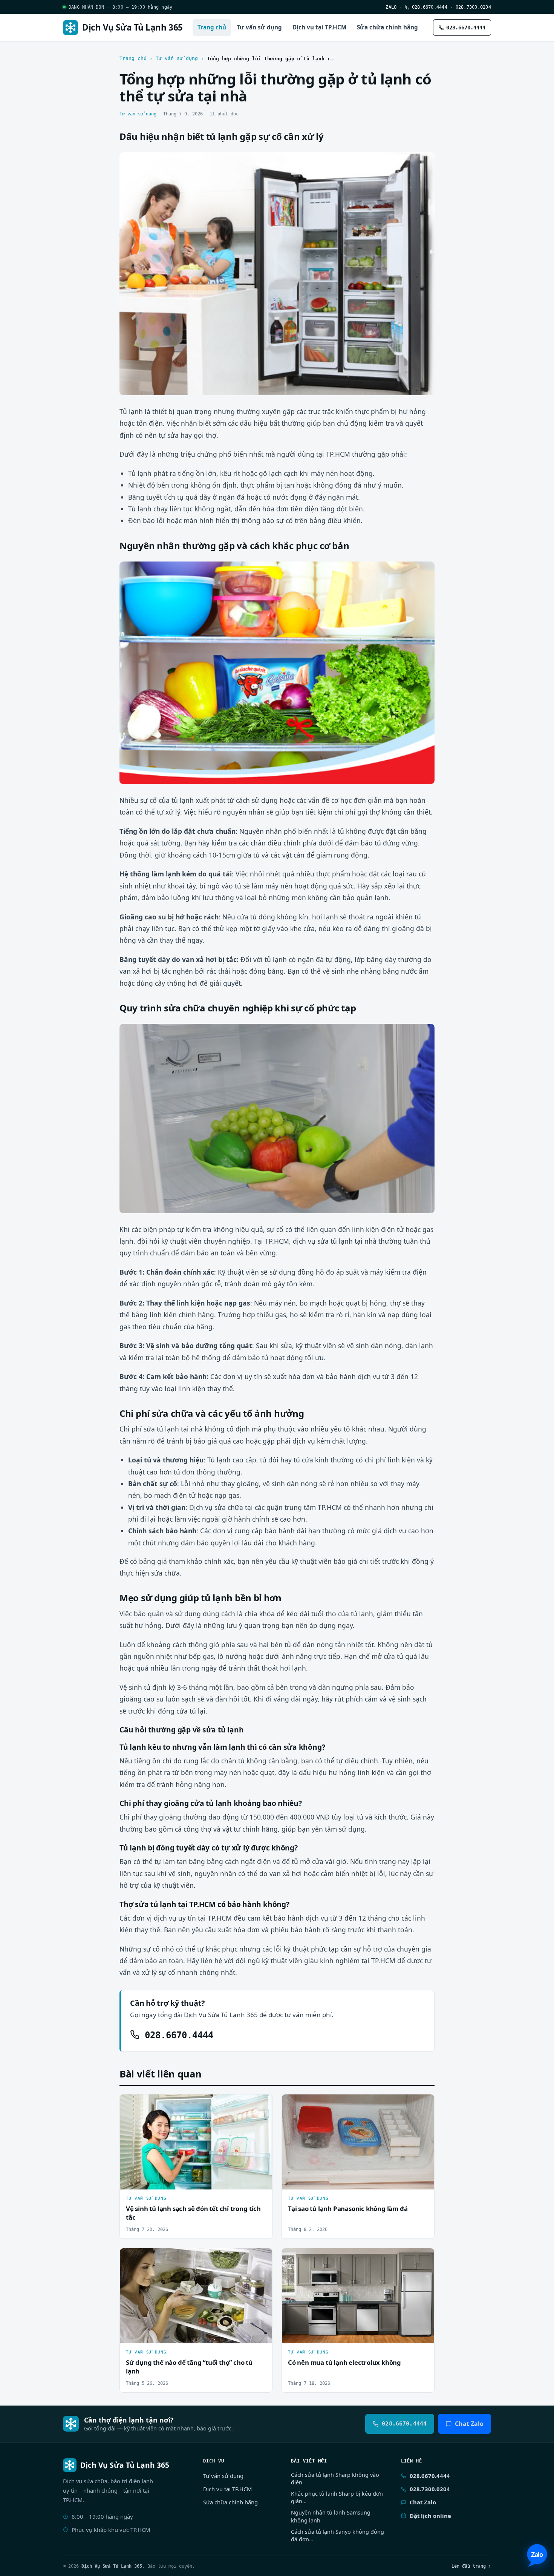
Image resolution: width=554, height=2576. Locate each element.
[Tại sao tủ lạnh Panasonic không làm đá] (358, 2142)
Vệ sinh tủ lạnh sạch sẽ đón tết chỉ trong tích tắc (193, 2213)
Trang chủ (212, 27)
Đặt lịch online (430, 2516)
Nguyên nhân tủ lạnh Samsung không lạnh (331, 2516)
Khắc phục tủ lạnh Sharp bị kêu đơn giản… (337, 2497)
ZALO (391, 7)
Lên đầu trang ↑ (471, 2566)
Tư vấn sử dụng (259, 27)
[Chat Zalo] (537, 2555)
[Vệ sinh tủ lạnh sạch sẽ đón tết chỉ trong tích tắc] (196, 2142)
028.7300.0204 (473, 7)
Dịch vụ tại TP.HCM (319, 27)
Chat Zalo (469, 2424)
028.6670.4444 (428, 7)
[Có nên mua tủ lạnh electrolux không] (358, 2296)
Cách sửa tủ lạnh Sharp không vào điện (335, 2479)
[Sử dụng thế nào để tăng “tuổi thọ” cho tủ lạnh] (196, 2296)
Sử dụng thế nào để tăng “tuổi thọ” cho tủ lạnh (189, 2367)
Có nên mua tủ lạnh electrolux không (344, 2362)
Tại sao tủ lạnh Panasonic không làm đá (348, 2209)
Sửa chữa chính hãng (387, 27)
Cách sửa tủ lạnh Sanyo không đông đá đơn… (337, 2535)
